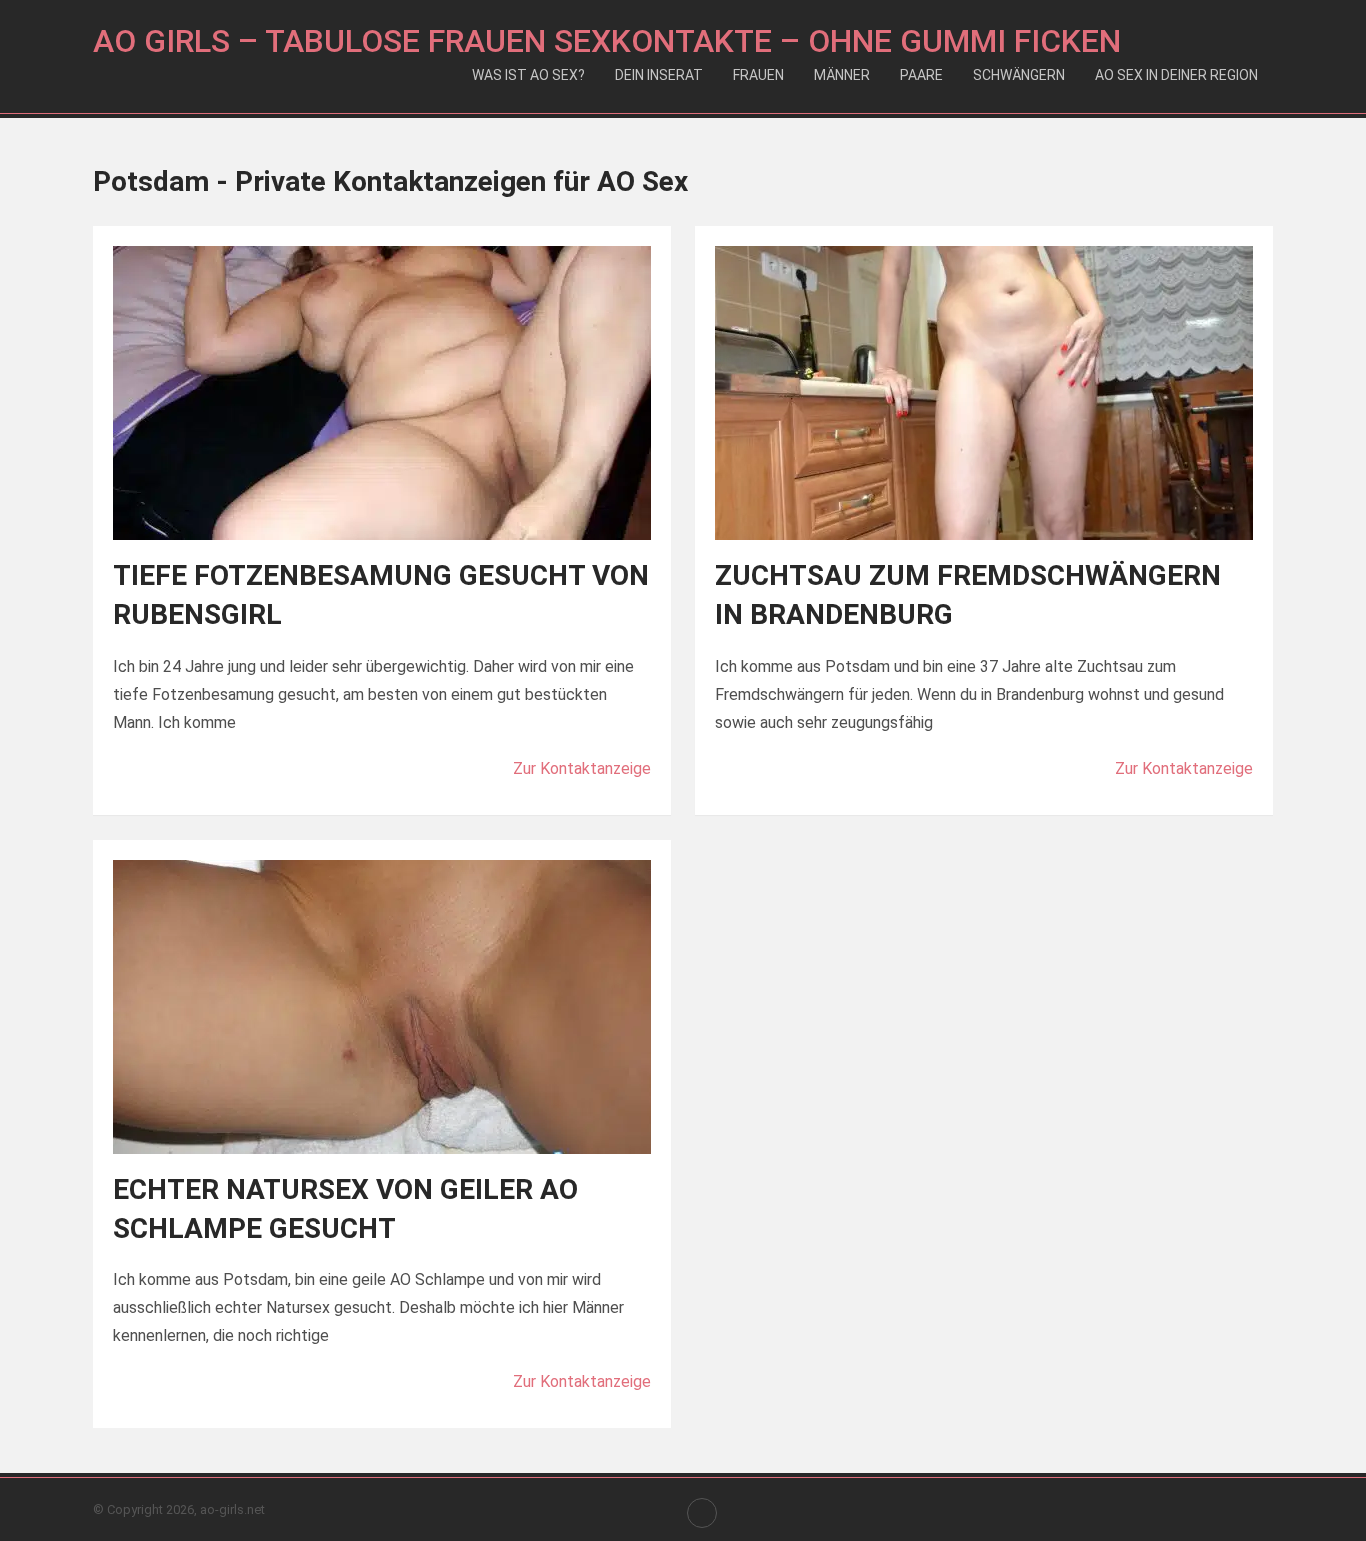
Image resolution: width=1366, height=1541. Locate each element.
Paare (921, 75)
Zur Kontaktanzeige (582, 768)
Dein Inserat (659, 75)
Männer (842, 75)
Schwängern (1019, 75)
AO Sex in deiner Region (1176, 75)
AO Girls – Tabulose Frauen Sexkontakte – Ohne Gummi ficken (607, 41)
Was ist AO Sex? (528, 75)
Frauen (758, 75)
